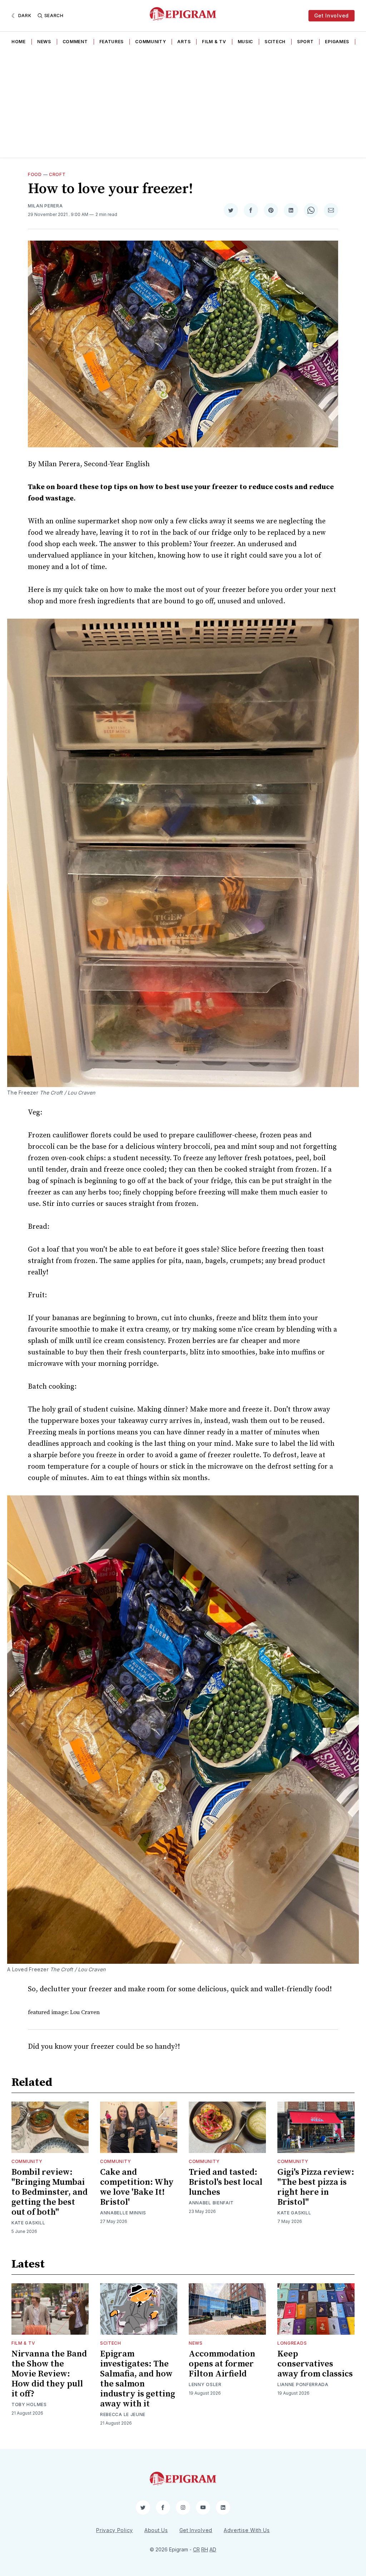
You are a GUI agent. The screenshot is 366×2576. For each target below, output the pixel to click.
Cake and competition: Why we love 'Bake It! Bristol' (137, 2187)
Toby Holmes (29, 2404)
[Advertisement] (183, 104)
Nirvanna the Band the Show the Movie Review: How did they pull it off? (49, 2374)
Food (35, 174)
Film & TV (214, 42)
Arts (184, 42)
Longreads (292, 2343)
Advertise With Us (247, 2530)
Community (150, 42)
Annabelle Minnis (123, 2213)
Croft (57, 174)
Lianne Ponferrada (303, 2384)
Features (112, 42)
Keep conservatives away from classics (315, 2364)
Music (246, 42)
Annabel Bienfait (211, 2203)
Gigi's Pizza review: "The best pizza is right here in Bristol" (316, 2187)
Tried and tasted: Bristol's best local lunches (226, 2182)
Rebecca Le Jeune (123, 2414)
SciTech (275, 42)
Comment (75, 42)
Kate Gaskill (28, 2223)
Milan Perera (45, 206)
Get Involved (332, 16)
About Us (156, 2530)
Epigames (337, 42)
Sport (305, 42)
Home (19, 42)
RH (205, 2549)
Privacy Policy (115, 2530)
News (44, 42)
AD (213, 2549)
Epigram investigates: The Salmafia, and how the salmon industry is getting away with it (138, 2379)
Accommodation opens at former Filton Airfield (222, 2364)
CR (196, 2549)
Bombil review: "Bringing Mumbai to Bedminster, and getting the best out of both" (50, 2192)
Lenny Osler (205, 2384)
